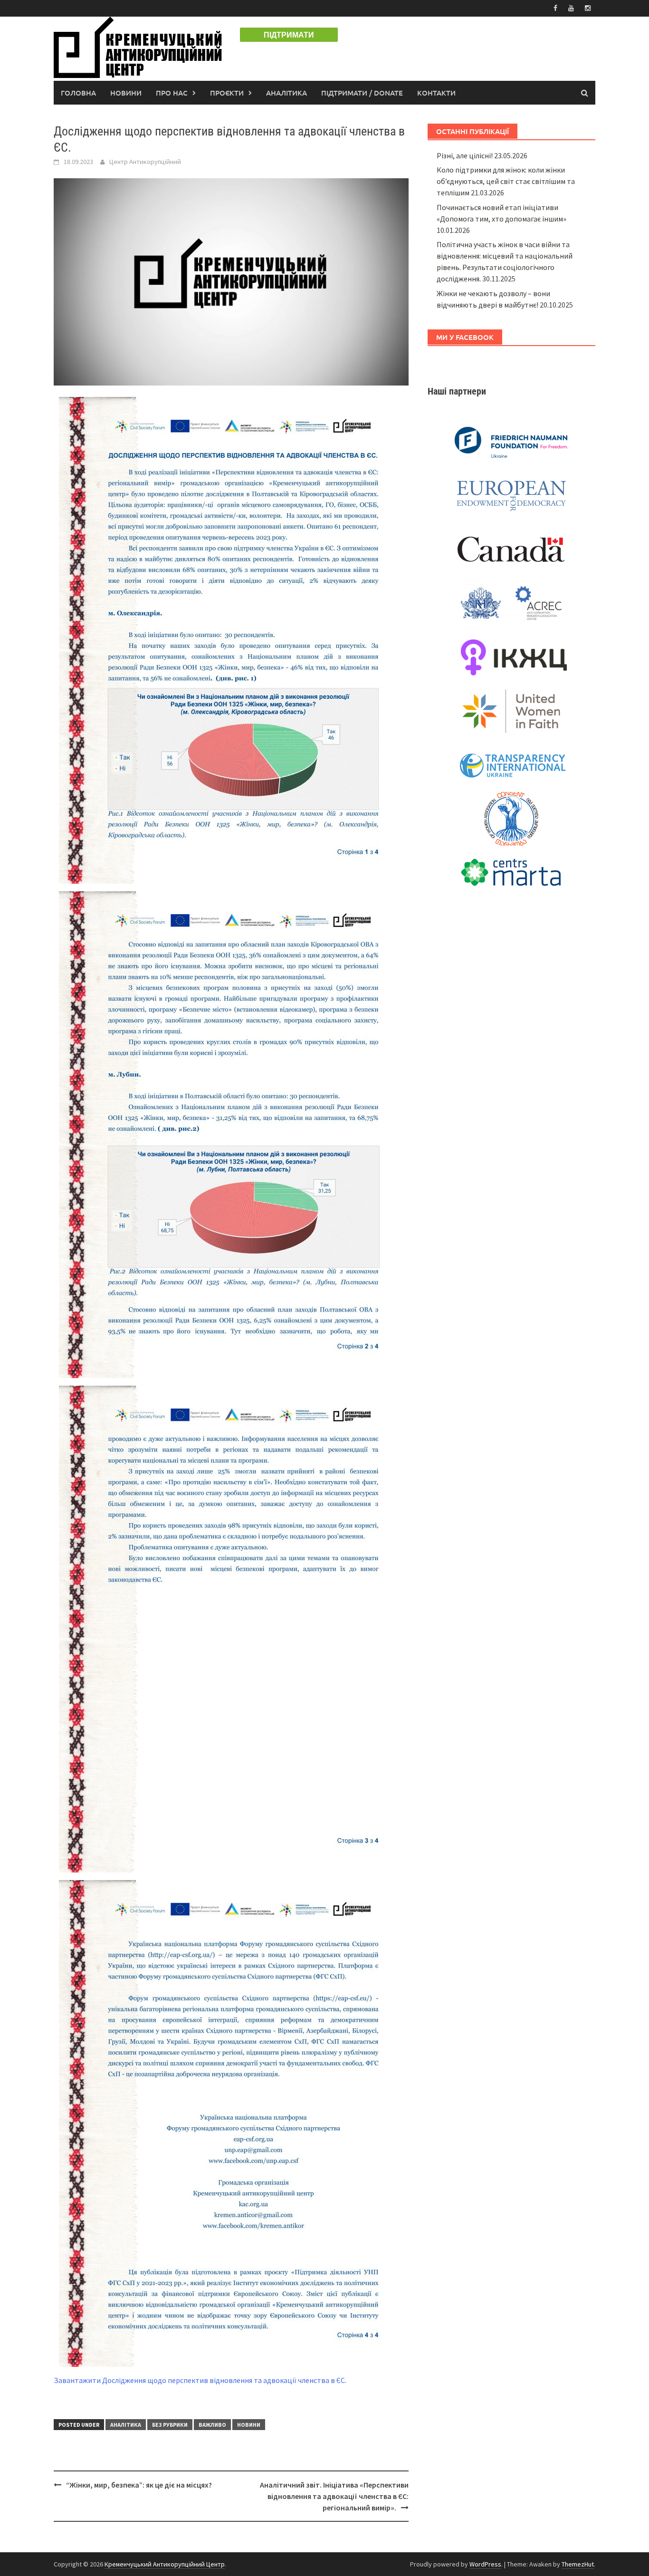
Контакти (436, 93)
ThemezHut (578, 2564)
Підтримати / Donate (362, 93)
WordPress (485, 2564)
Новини (126, 93)
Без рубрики (170, 2425)
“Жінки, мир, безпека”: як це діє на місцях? (139, 2485)
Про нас (172, 93)
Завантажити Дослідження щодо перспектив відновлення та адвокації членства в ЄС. (200, 2380)
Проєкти (227, 93)
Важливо (212, 2425)
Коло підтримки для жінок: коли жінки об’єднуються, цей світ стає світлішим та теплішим (506, 181)
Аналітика (286, 93)
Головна (78, 93)
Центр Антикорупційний (145, 162)
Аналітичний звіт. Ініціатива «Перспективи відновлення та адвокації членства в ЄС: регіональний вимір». (334, 2496)
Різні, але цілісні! (465, 155)
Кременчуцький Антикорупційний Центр (165, 2564)
